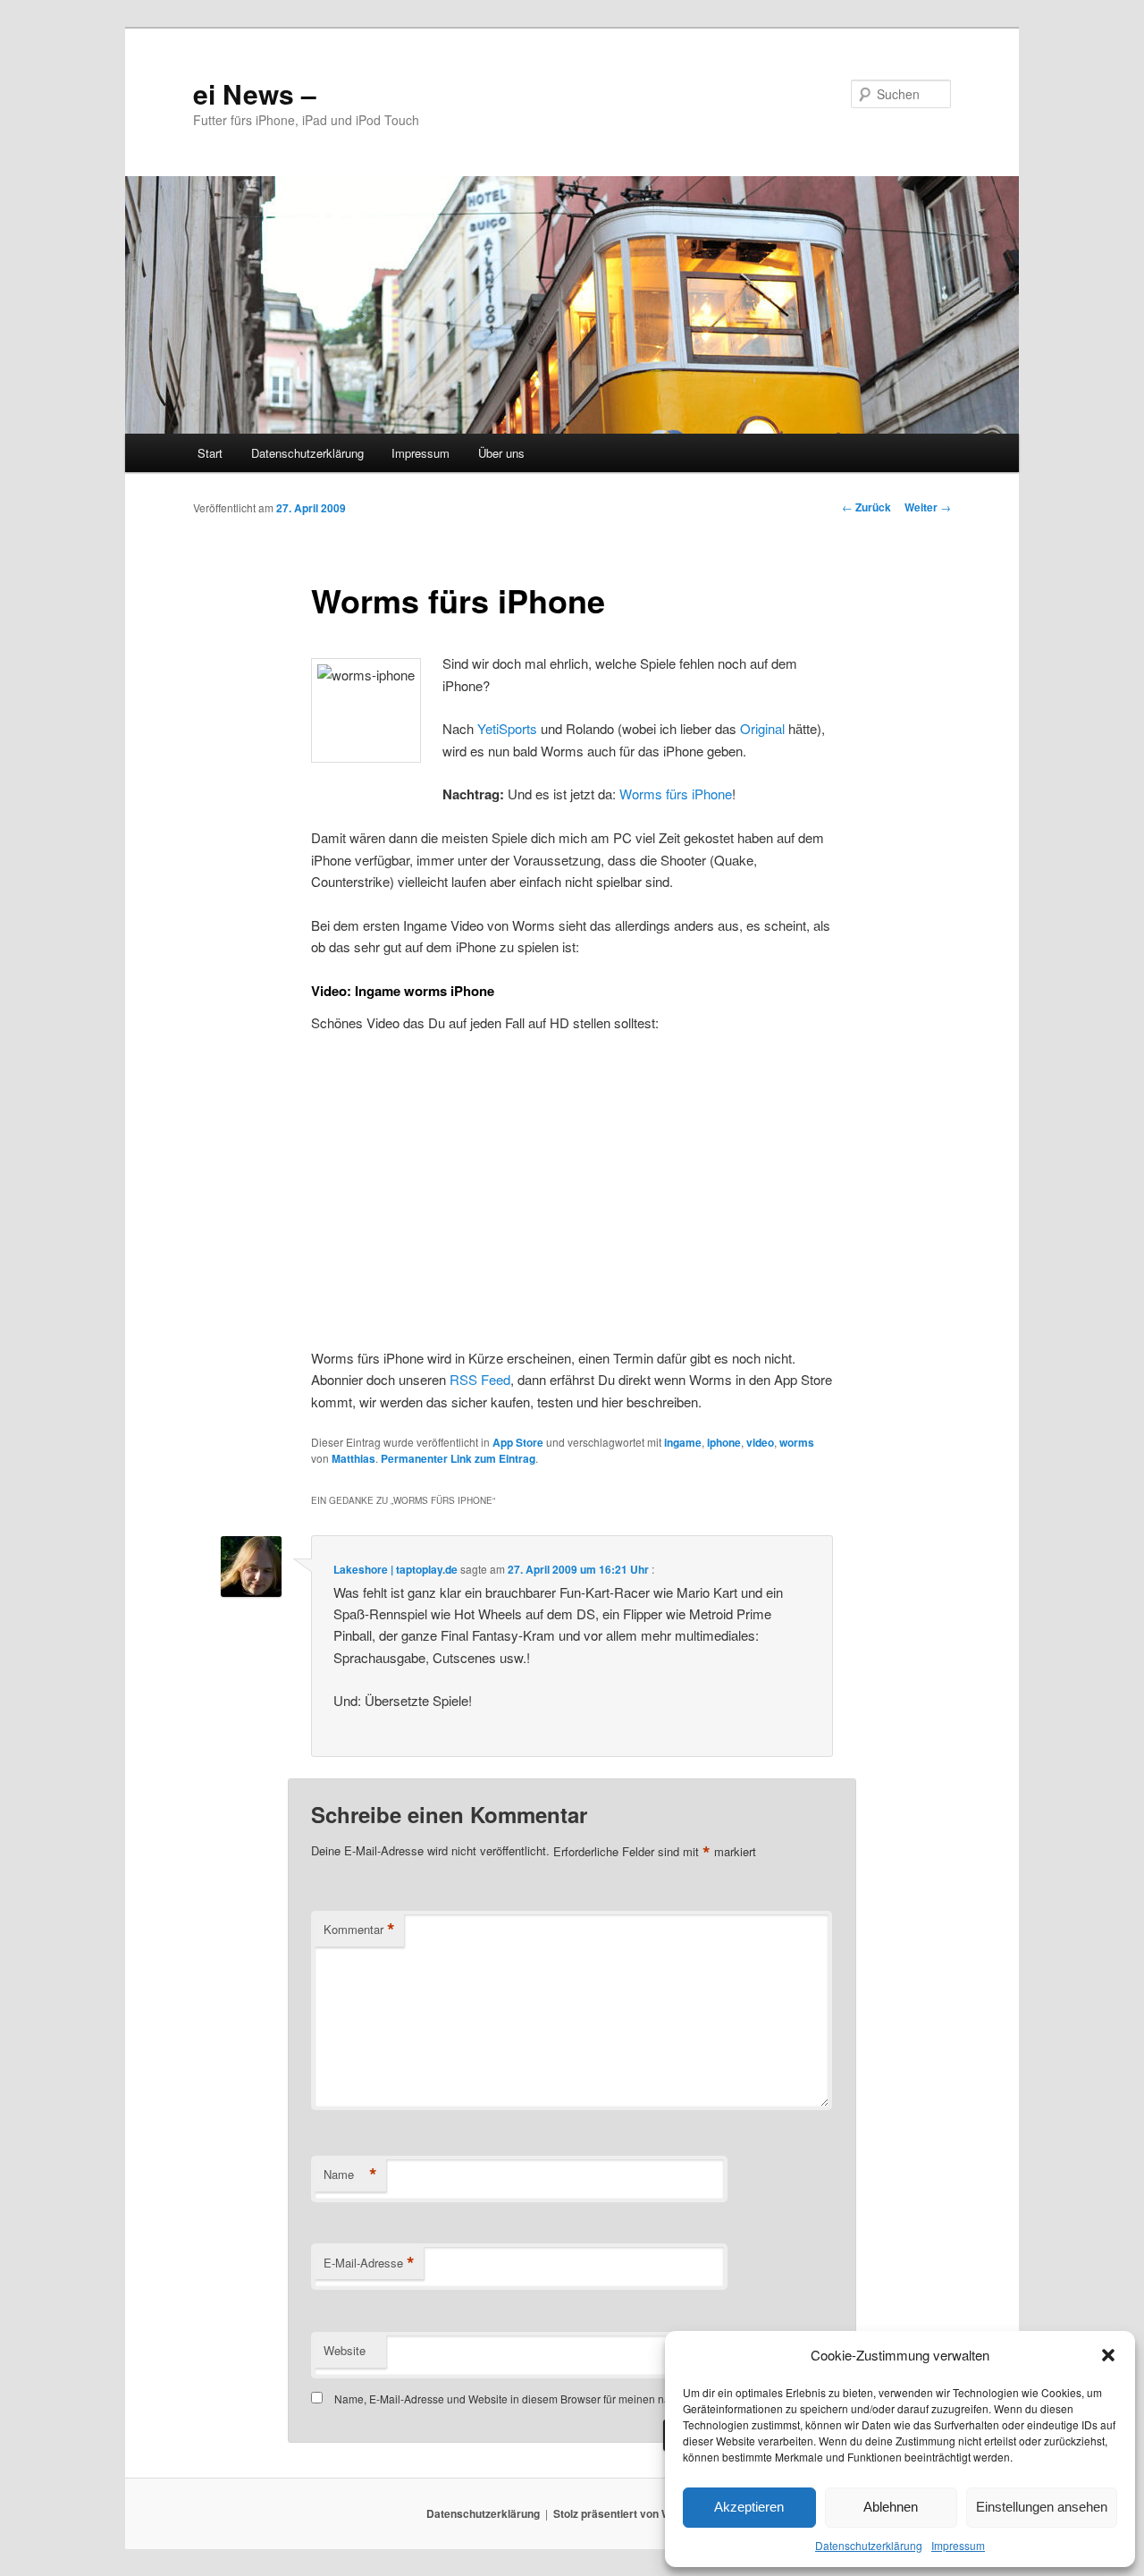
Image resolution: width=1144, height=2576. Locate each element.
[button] (1108, 2355)
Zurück (866, 507)
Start (210, 453)
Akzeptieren (749, 2507)
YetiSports (509, 728)
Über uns (501, 453)
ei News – (255, 93)
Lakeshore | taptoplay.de (395, 1569)
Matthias (353, 1458)
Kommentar (359, 1930)
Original (764, 728)
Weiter (928, 507)
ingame (683, 1442)
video (760, 1442)
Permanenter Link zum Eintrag (458, 1458)
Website (345, 2350)
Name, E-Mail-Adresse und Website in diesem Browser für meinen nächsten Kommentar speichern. (575, 2399)
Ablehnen (891, 2507)
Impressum (958, 2545)
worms (797, 1442)
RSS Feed (480, 1379)
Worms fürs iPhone (676, 794)
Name (350, 2175)
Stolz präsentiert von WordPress (636, 2513)
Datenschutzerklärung (869, 2545)
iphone (724, 1442)
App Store (518, 1442)
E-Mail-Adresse (369, 2263)
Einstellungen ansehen (1042, 2507)
